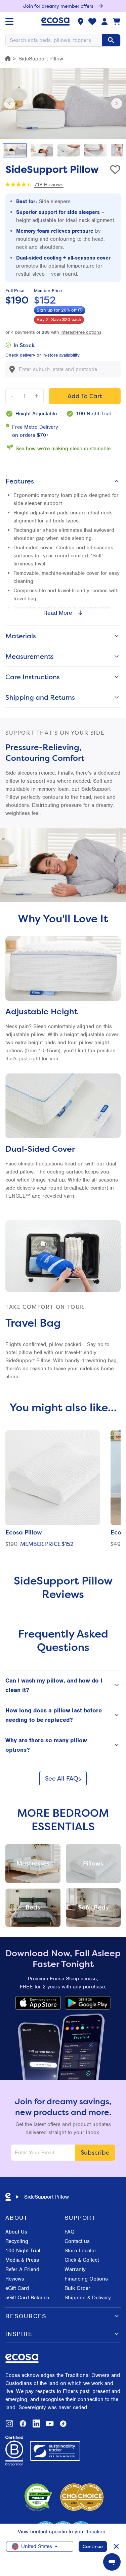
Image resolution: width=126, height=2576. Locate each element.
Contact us (77, 2241)
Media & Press (22, 2260)
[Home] (8, 58)
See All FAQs (63, 1778)
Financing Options (86, 2279)
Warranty (75, 2269)
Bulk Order (77, 2288)
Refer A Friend (22, 2269)
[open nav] (9, 21)
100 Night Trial (23, 2251)
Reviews (15, 2279)
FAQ (70, 2232)
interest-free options (81, 332)
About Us (16, 2232)
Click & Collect (82, 2260)
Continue (93, 2546)
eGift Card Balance (27, 2298)
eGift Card (17, 2288)
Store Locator (80, 2251)
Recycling (17, 2241)
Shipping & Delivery (88, 2298)
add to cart (85, 396)
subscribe (95, 2152)
